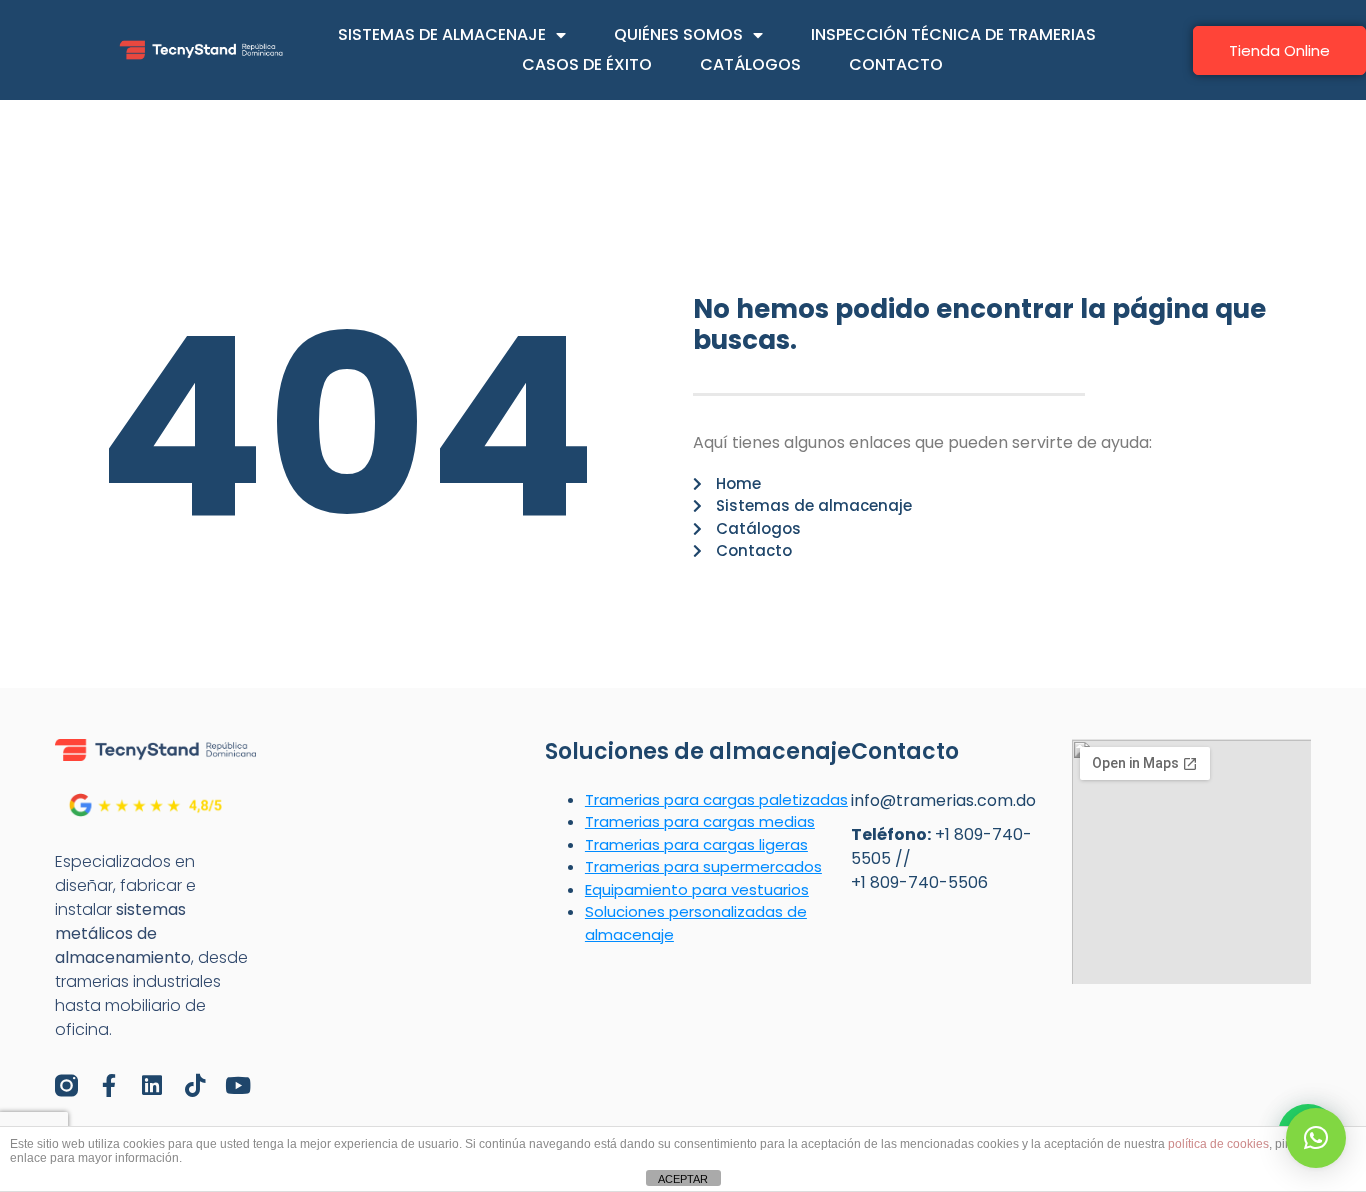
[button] (1316, 1138)
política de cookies (1218, 1144)
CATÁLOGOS (750, 64)
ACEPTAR (683, 1179)
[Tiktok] (195, 1085)
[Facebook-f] (109, 1085)
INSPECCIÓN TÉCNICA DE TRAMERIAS (953, 34)
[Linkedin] (152, 1085)
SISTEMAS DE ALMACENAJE (442, 34)
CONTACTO (896, 64)
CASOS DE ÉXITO (587, 64)
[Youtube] (238, 1085)
